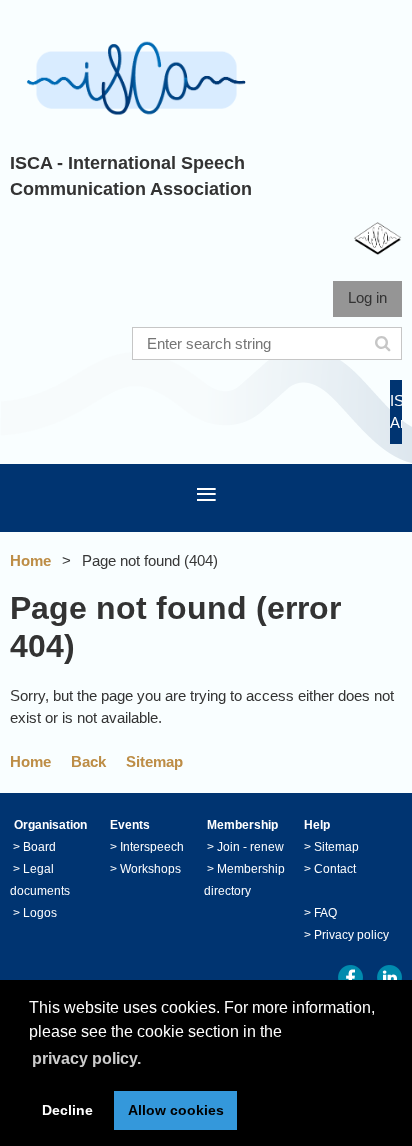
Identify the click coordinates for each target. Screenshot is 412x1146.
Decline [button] (67, 1110)
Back (88, 761)
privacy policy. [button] (86, 1058)
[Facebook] (350, 977)
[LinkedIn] (389, 977)
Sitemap (154, 761)
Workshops (150, 869)
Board (39, 847)
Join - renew (250, 847)
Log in (367, 297)
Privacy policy (351, 935)
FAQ (325, 913)
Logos (40, 913)
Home (30, 560)
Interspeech (152, 847)
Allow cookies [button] (176, 1110)
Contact (335, 869)
